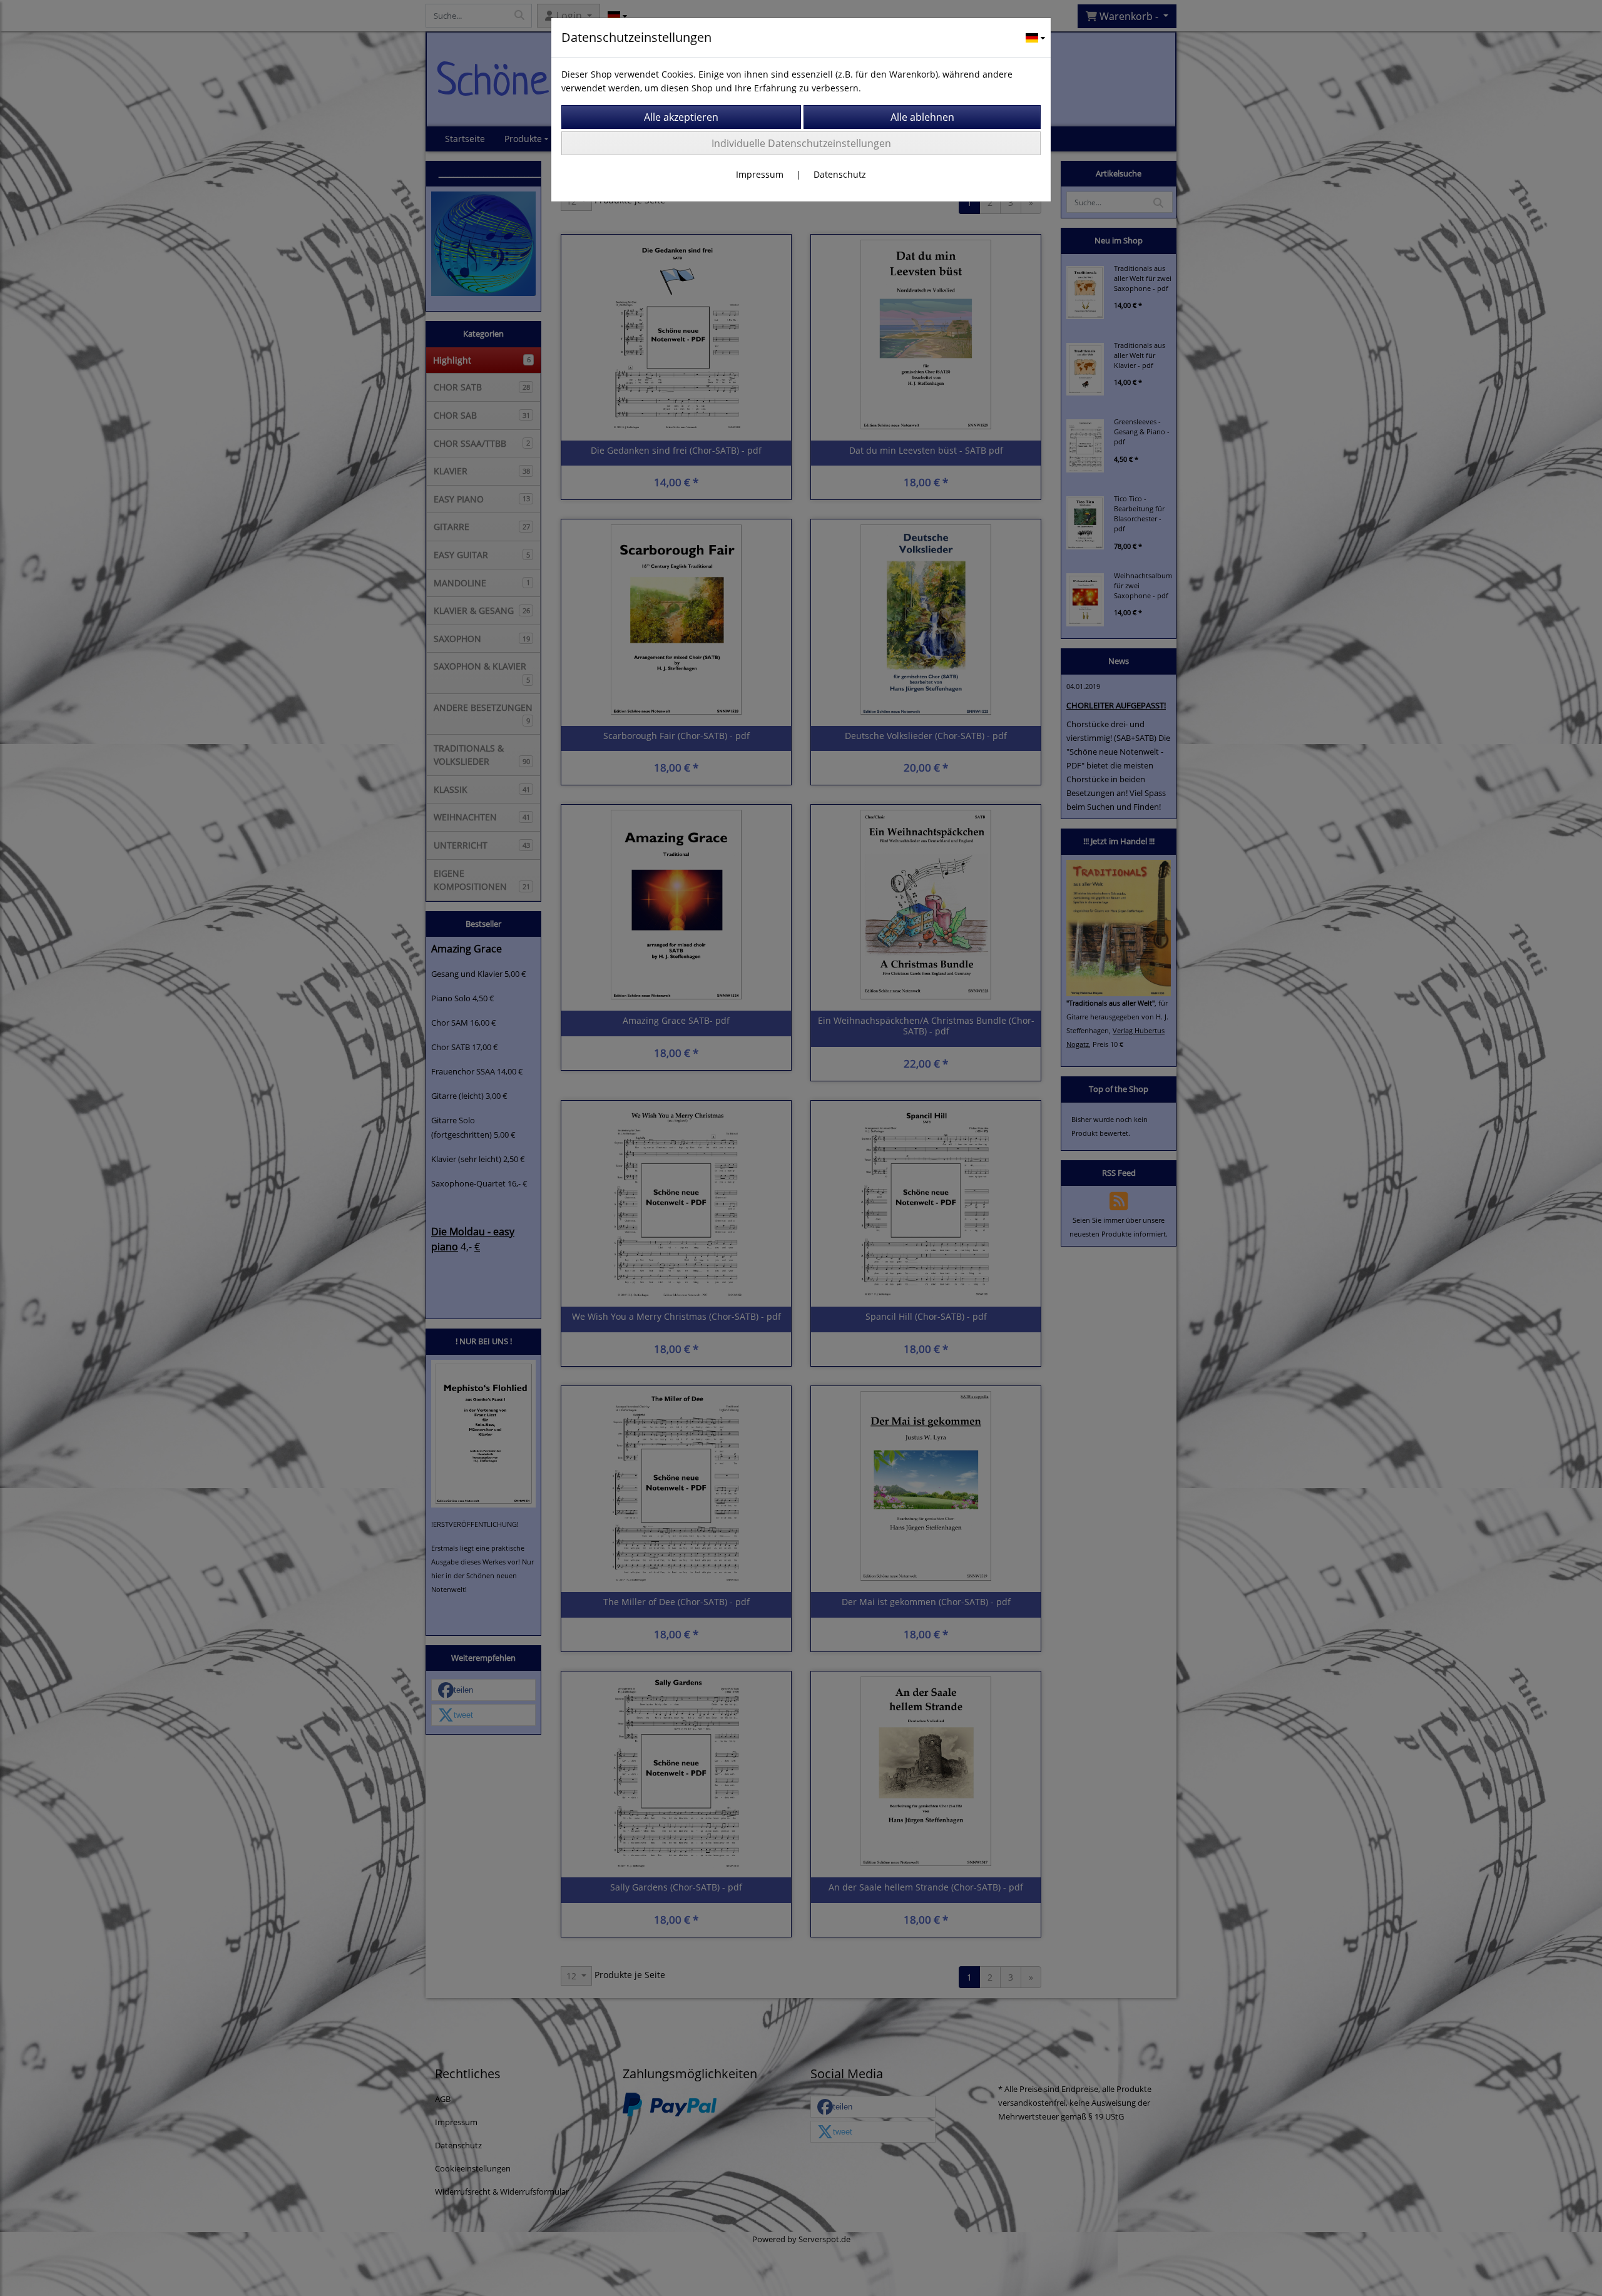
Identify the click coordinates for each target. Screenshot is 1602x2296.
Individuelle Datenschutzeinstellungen (801, 143)
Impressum (760, 174)
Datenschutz (840, 174)
